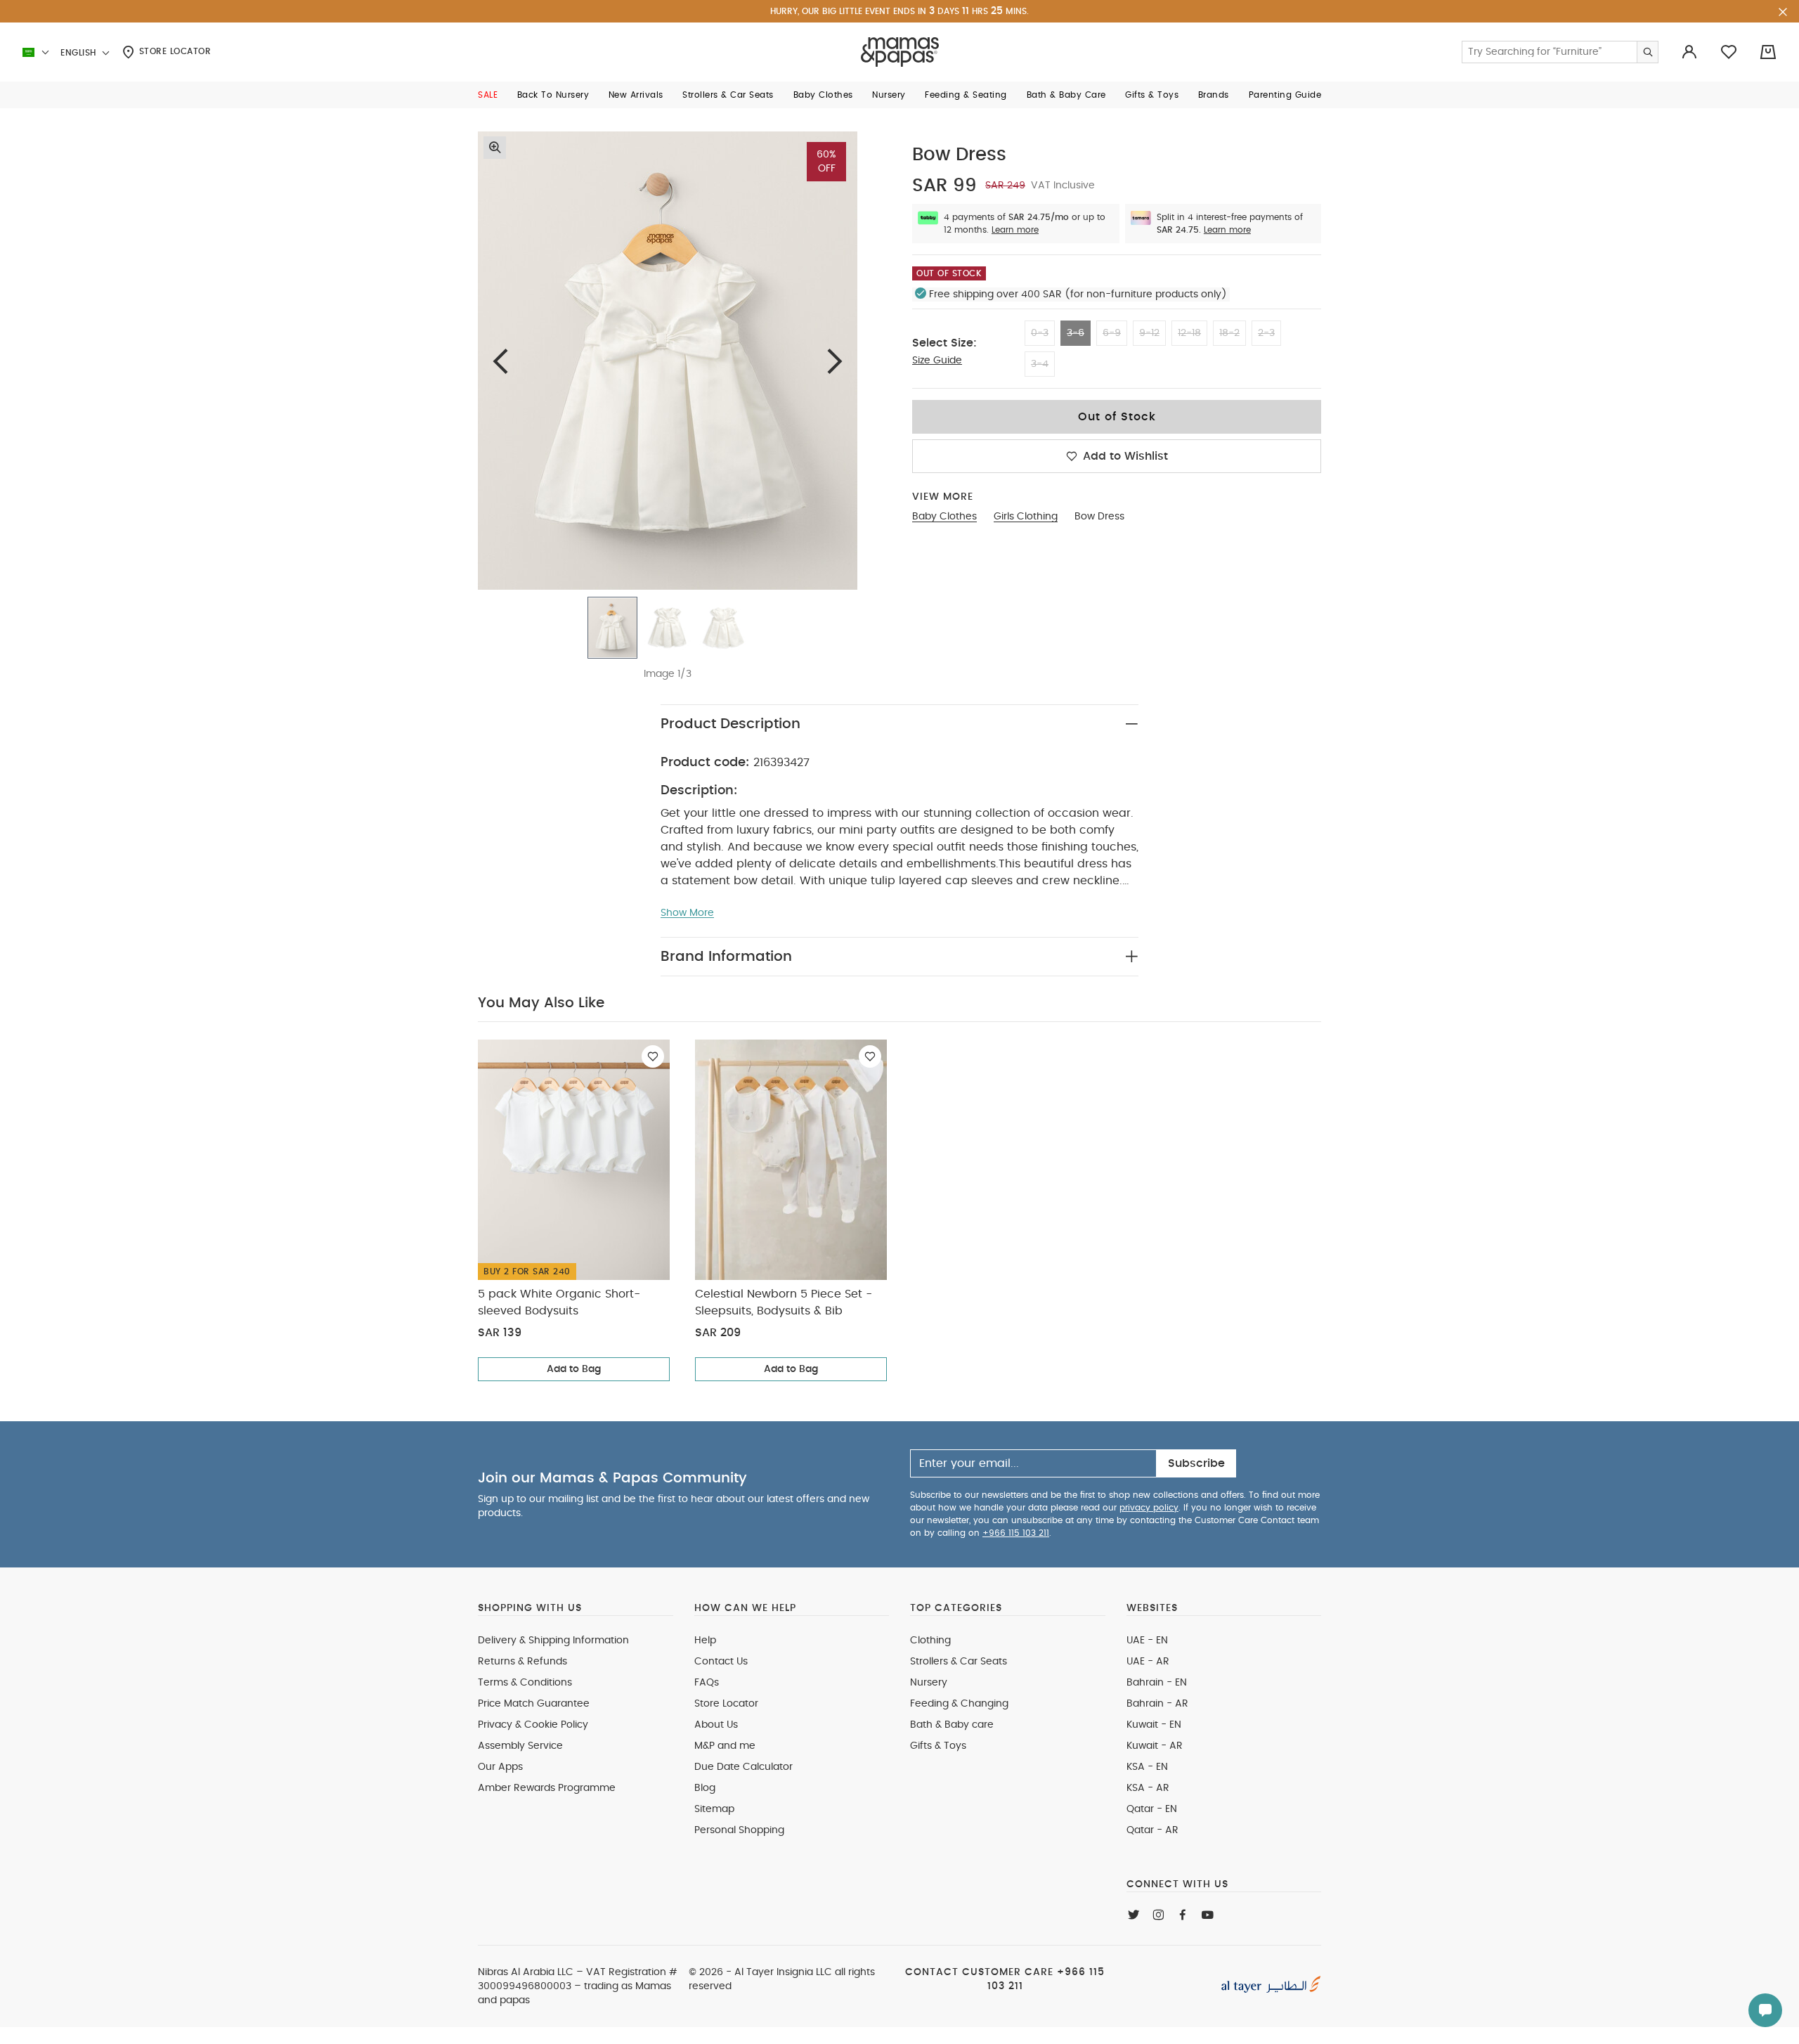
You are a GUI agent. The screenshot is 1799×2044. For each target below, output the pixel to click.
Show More (687, 913)
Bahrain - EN (1157, 1683)
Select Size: (944, 343)
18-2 (1229, 333)
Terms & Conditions (525, 1683)
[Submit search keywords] (1647, 52)
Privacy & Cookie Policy (533, 1725)
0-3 (1040, 333)
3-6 (1076, 333)
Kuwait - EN (1154, 1725)
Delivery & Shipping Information (553, 1641)
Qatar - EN (1152, 1809)
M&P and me (725, 1746)
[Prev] (500, 361)
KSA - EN (1147, 1767)
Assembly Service (520, 1746)
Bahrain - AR (1157, 1704)
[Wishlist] (653, 1056)
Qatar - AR (1152, 1830)
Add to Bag (574, 1369)
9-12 (1149, 333)
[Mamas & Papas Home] (900, 52)
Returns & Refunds (522, 1662)
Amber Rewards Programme (547, 1788)
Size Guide (937, 361)
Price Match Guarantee (534, 1704)
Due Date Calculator (743, 1767)
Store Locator (173, 51)
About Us (716, 1725)
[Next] (835, 361)
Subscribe (1196, 1463)
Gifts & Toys (938, 1746)
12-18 (1189, 333)
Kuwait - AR (1155, 1746)
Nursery (929, 1683)
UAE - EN (1147, 1641)
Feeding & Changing (959, 1704)
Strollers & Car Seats (959, 1662)
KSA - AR (1148, 1788)
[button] (488, 95)
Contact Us (721, 1662)
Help (705, 1641)
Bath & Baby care (952, 1725)
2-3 (1266, 333)
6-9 (1112, 333)
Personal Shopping (739, 1830)
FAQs (707, 1683)
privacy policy (1149, 1508)
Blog (705, 1788)
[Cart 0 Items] (1768, 52)
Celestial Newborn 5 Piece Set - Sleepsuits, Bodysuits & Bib (784, 1302)
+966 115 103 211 (1016, 1533)
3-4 (1040, 364)
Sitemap (714, 1809)
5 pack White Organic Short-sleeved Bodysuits (559, 1302)
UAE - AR (1148, 1662)
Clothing (930, 1641)
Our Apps (500, 1767)
